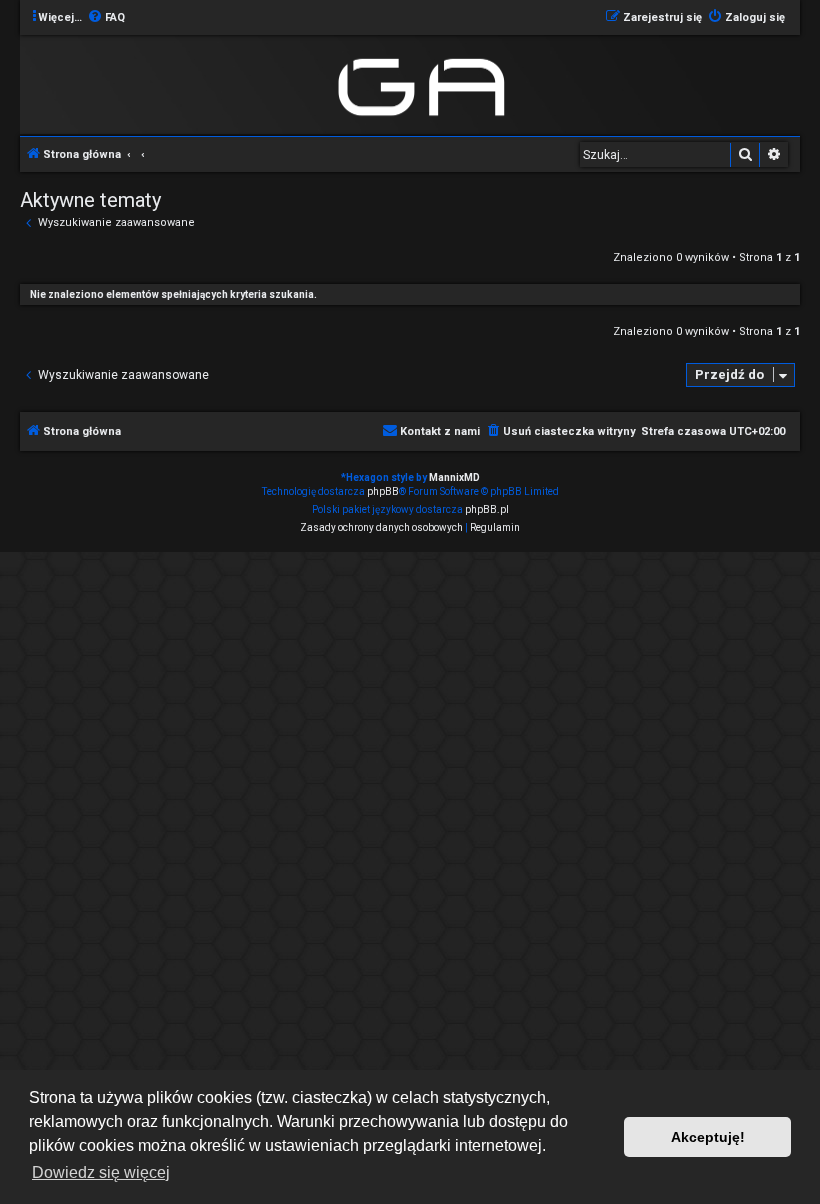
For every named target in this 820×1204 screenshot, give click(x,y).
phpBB (383, 491)
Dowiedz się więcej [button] (101, 1172)
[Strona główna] (425, 83)
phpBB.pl (487, 509)
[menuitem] (106, 18)
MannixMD (454, 477)
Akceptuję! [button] (708, 1137)
